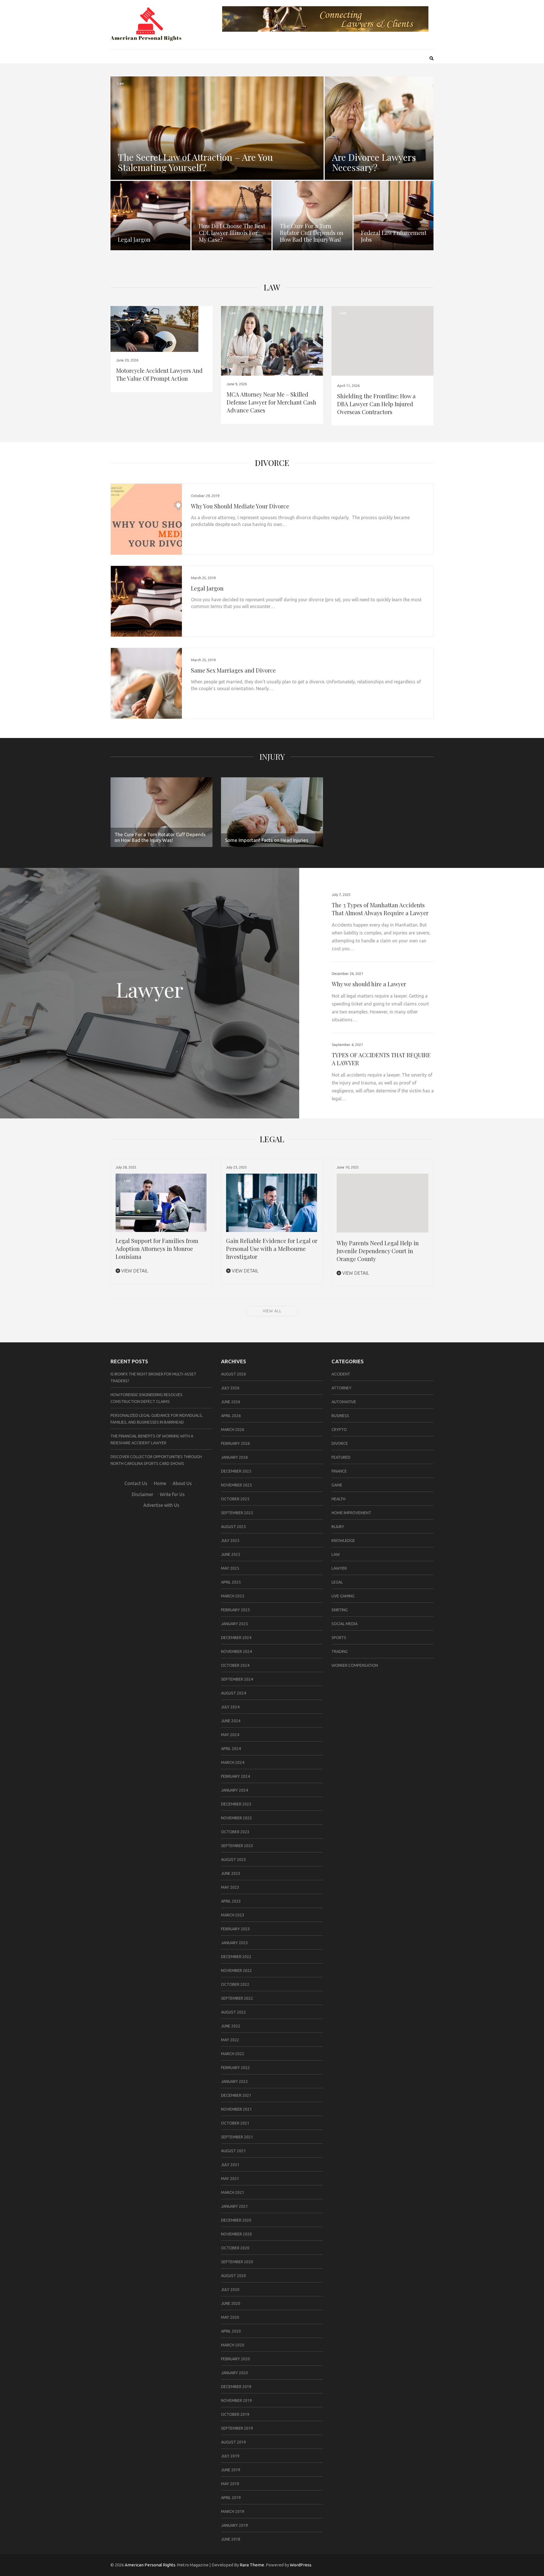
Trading (340, 1651)
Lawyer (339, 1568)
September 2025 (237, 1513)
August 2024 (233, 1693)
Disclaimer (143, 1494)
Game (337, 1485)
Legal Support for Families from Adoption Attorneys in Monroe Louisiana (157, 1249)
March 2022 (233, 2054)
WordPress (301, 2565)
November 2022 (236, 1970)
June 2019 (231, 2470)
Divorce (272, 463)
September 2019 (237, 2428)
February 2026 (235, 1443)
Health (338, 1499)
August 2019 (233, 2442)
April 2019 (231, 2498)
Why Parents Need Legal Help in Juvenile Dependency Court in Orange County (378, 1251)
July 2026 (230, 1388)
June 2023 (231, 1873)
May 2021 (230, 2179)
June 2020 (231, 2303)
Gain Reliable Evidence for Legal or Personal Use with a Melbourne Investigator (272, 1249)
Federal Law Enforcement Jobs (394, 236)
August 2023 (233, 1860)
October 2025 (235, 1499)
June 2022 (231, 2026)
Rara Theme (252, 2565)
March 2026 (233, 1430)
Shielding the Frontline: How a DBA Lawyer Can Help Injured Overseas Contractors (376, 404)
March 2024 (233, 1762)
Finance (339, 1471)
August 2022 (233, 2012)
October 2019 (235, 2414)
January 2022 (234, 2081)
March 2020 (233, 2345)
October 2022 (235, 1984)
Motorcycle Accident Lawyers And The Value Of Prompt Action (159, 374)
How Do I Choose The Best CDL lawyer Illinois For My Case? (232, 233)
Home (160, 1483)
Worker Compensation (355, 1665)
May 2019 (230, 2484)
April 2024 (231, 1749)
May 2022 (230, 2040)
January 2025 (234, 1624)
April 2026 (231, 1416)
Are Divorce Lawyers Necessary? (374, 162)
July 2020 (230, 2290)
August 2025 (233, 1527)
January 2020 (234, 2373)
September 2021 (237, 2137)
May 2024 (230, 1735)
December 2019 (236, 2387)
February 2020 (235, 2359)
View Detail (134, 1271)
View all (272, 1311)
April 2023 (231, 1901)
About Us (182, 1483)
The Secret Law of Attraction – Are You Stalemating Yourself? (195, 162)
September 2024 (237, 1679)
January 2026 (234, 1457)
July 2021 (230, 2165)
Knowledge (343, 1541)
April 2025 (231, 1582)
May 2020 (230, 2317)
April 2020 (231, 2331)
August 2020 (233, 2276)
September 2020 (237, 2262)
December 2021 (236, 2095)
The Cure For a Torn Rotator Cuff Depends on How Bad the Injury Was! (312, 233)
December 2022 (236, 1957)
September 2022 (237, 1998)
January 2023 (234, 1943)
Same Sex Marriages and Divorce (233, 670)
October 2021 (235, 2123)
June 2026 (231, 1402)
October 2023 (235, 1832)
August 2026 (233, 1374)
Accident (341, 1374)
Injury (272, 757)
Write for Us (172, 1494)
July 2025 (230, 1541)
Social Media (345, 1624)
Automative (344, 1402)
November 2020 (236, 2234)
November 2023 (236, 1818)
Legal (337, 1582)
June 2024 (231, 1721)
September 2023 (237, 1846)
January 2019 (234, 2525)
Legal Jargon (134, 239)
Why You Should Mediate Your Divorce (240, 506)
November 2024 (236, 1651)
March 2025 (233, 1596)
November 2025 (236, 1485)
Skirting (340, 1610)
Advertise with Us (161, 1505)
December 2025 (236, 1471)
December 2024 (236, 1638)
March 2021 (233, 2192)
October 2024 (235, 1665)
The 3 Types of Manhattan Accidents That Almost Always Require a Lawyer (380, 909)
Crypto (339, 1430)
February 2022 (235, 2068)
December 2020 (236, 2220)
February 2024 (235, 1776)
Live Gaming (343, 1596)
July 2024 (230, 1707)
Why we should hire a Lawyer (369, 984)
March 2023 (233, 1915)
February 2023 (235, 1929)
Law (121, 83)
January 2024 (234, 1790)
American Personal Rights (150, 2565)
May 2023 (230, 1887)
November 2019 (236, 2400)
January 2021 (234, 2206)
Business (340, 1416)
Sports (339, 1638)
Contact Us (136, 1483)
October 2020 (235, 2248)
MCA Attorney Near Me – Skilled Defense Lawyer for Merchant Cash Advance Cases (271, 402)
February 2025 (235, 1610)
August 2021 (233, 2151)
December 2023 (236, 1804)
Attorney (342, 1388)
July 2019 (230, 2456)
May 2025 (230, 1568)
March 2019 (233, 2511)
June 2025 (231, 1554)
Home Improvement (351, 1513)
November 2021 (236, 2109)
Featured (341, 1457)
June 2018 (231, 2539)
